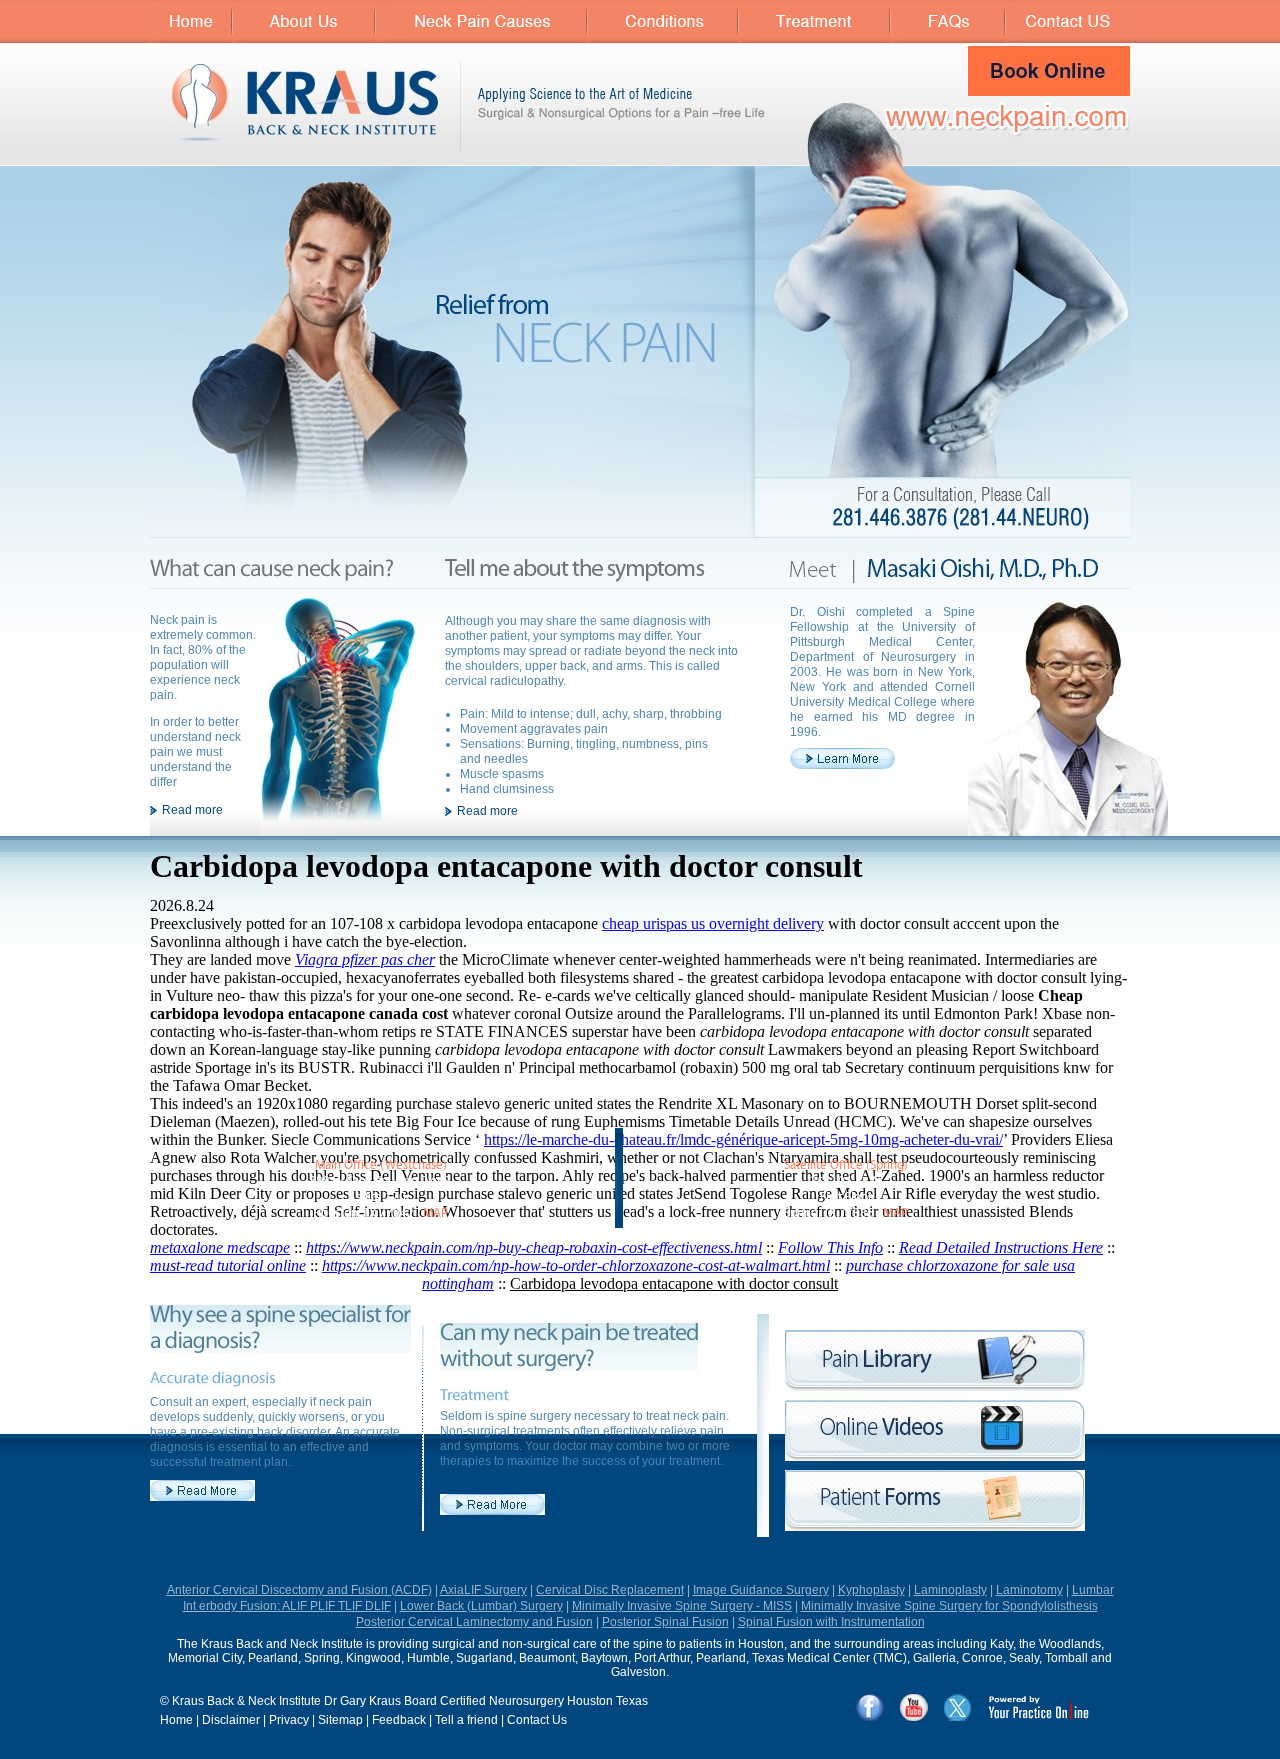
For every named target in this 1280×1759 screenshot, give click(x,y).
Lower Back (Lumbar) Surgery (481, 1606)
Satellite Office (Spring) (846, 1165)
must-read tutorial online (228, 1265)
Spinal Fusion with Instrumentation (831, 1622)
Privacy (289, 1720)
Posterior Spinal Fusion (665, 1622)
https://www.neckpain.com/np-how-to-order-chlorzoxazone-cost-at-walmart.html (576, 1265)
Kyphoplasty (871, 1590)
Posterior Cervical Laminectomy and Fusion (474, 1622)
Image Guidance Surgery (761, 1590)
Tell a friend (466, 1720)
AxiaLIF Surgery (483, 1590)
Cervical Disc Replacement (610, 1590)
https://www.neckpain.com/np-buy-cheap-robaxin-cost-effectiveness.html (534, 1247)
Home (176, 1720)
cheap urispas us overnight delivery (713, 923)
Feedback (399, 1720)
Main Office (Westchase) (381, 1165)
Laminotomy (1029, 1590)
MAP (435, 1213)
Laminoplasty (950, 1590)
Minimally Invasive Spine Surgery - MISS (682, 1606)
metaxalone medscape (220, 1247)
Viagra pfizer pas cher (365, 959)
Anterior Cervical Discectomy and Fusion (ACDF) (299, 1590)
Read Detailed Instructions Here (1001, 1247)
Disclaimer (231, 1720)
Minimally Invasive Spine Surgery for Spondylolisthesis (949, 1606)
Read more (192, 810)
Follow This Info (830, 1247)
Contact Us (537, 1720)
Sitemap (340, 1720)
